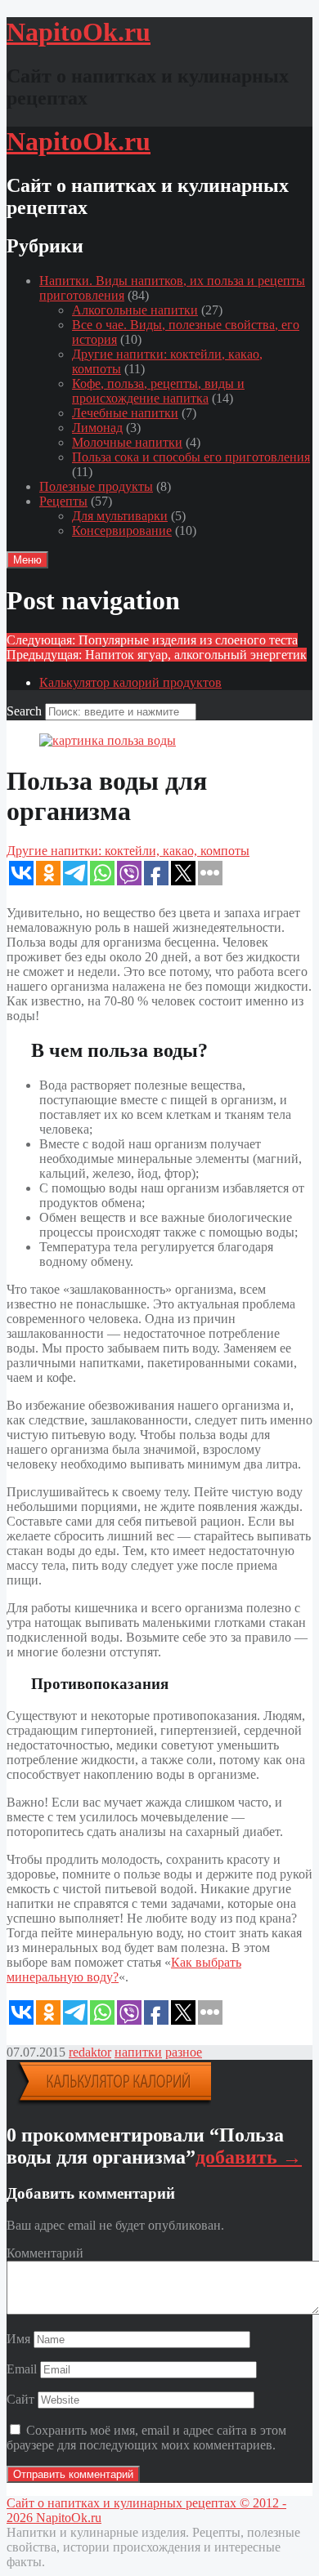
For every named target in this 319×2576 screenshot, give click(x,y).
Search (24, 711)
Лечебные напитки (125, 413)
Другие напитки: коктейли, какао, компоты (128, 851)
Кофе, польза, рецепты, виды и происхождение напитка (158, 391)
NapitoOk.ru (69, 2518)
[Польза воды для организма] (108, 740)
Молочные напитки (127, 442)
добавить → (249, 2157)
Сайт (20, 2399)
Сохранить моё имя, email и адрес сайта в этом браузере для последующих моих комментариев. (146, 2438)
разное (184, 2052)
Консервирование (122, 530)
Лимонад (97, 428)
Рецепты (63, 501)
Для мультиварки (120, 516)
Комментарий (45, 2253)
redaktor (90, 2052)
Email (22, 2369)
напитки (138, 2052)
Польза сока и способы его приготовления (191, 457)
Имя (18, 2339)
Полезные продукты (96, 486)
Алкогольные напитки (135, 310)
